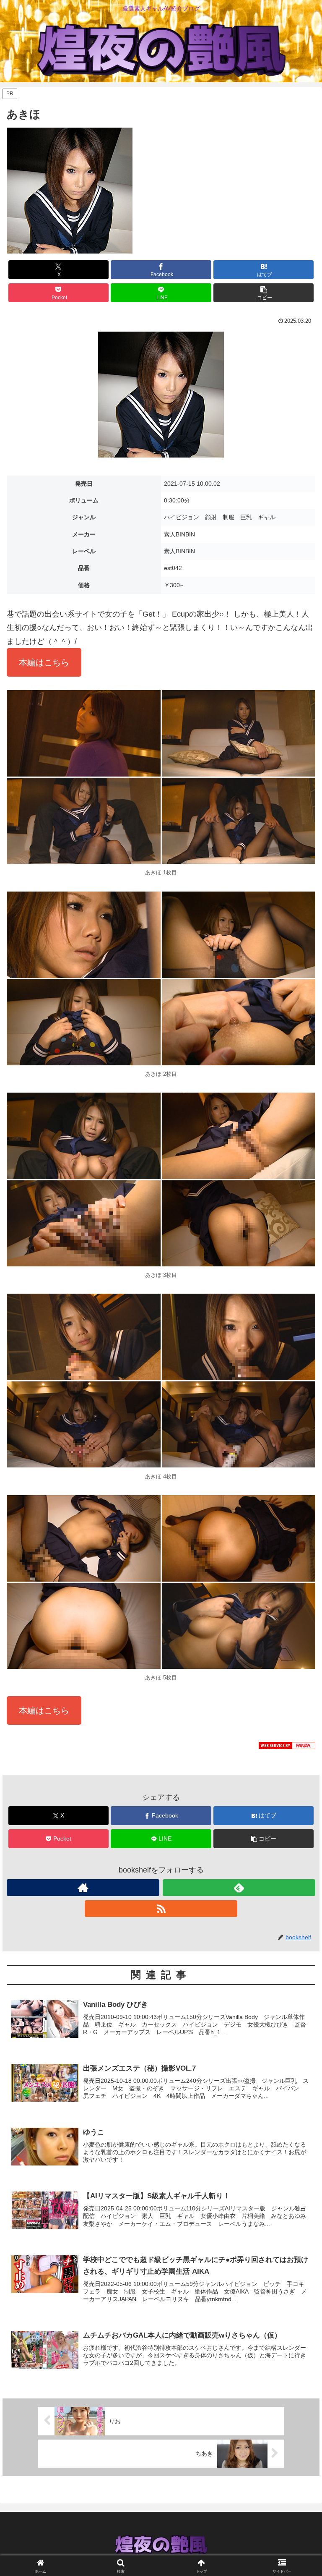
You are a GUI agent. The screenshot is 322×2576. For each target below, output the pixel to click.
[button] (264, 293)
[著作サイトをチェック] (83, 1888)
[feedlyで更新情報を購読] (239, 1888)
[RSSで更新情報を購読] (161, 1909)
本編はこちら (44, 662)
